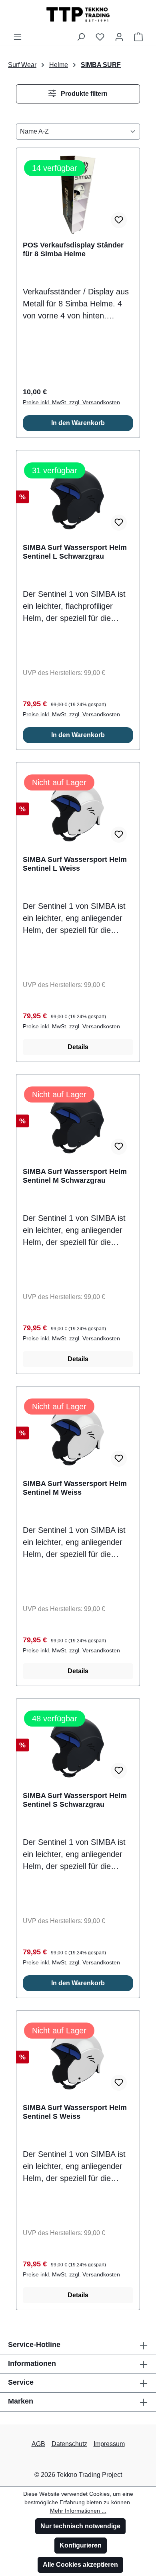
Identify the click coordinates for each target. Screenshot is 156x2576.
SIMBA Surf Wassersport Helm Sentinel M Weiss (75, 1488)
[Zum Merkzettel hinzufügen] (119, 220)
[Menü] (18, 37)
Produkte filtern (83, 94)
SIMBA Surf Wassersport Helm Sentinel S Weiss (75, 2112)
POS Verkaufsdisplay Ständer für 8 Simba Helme (73, 249)
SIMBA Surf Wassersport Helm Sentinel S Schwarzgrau (75, 1800)
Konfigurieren (81, 2545)
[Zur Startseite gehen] (78, 14)
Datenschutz (69, 2444)
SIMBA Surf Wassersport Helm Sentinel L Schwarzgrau (75, 552)
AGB (38, 2444)
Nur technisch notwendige (80, 2526)
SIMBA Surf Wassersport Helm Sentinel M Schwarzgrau (75, 1176)
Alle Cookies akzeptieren (80, 2565)
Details (78, 1047)
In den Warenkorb (78, 423)
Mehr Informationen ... (78, 2511)
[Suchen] (81, 37)
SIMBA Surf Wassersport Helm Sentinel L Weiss (75, 864)
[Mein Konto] (119, 37)
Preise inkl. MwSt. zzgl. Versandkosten (71, 402)
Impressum (109, 2444)
